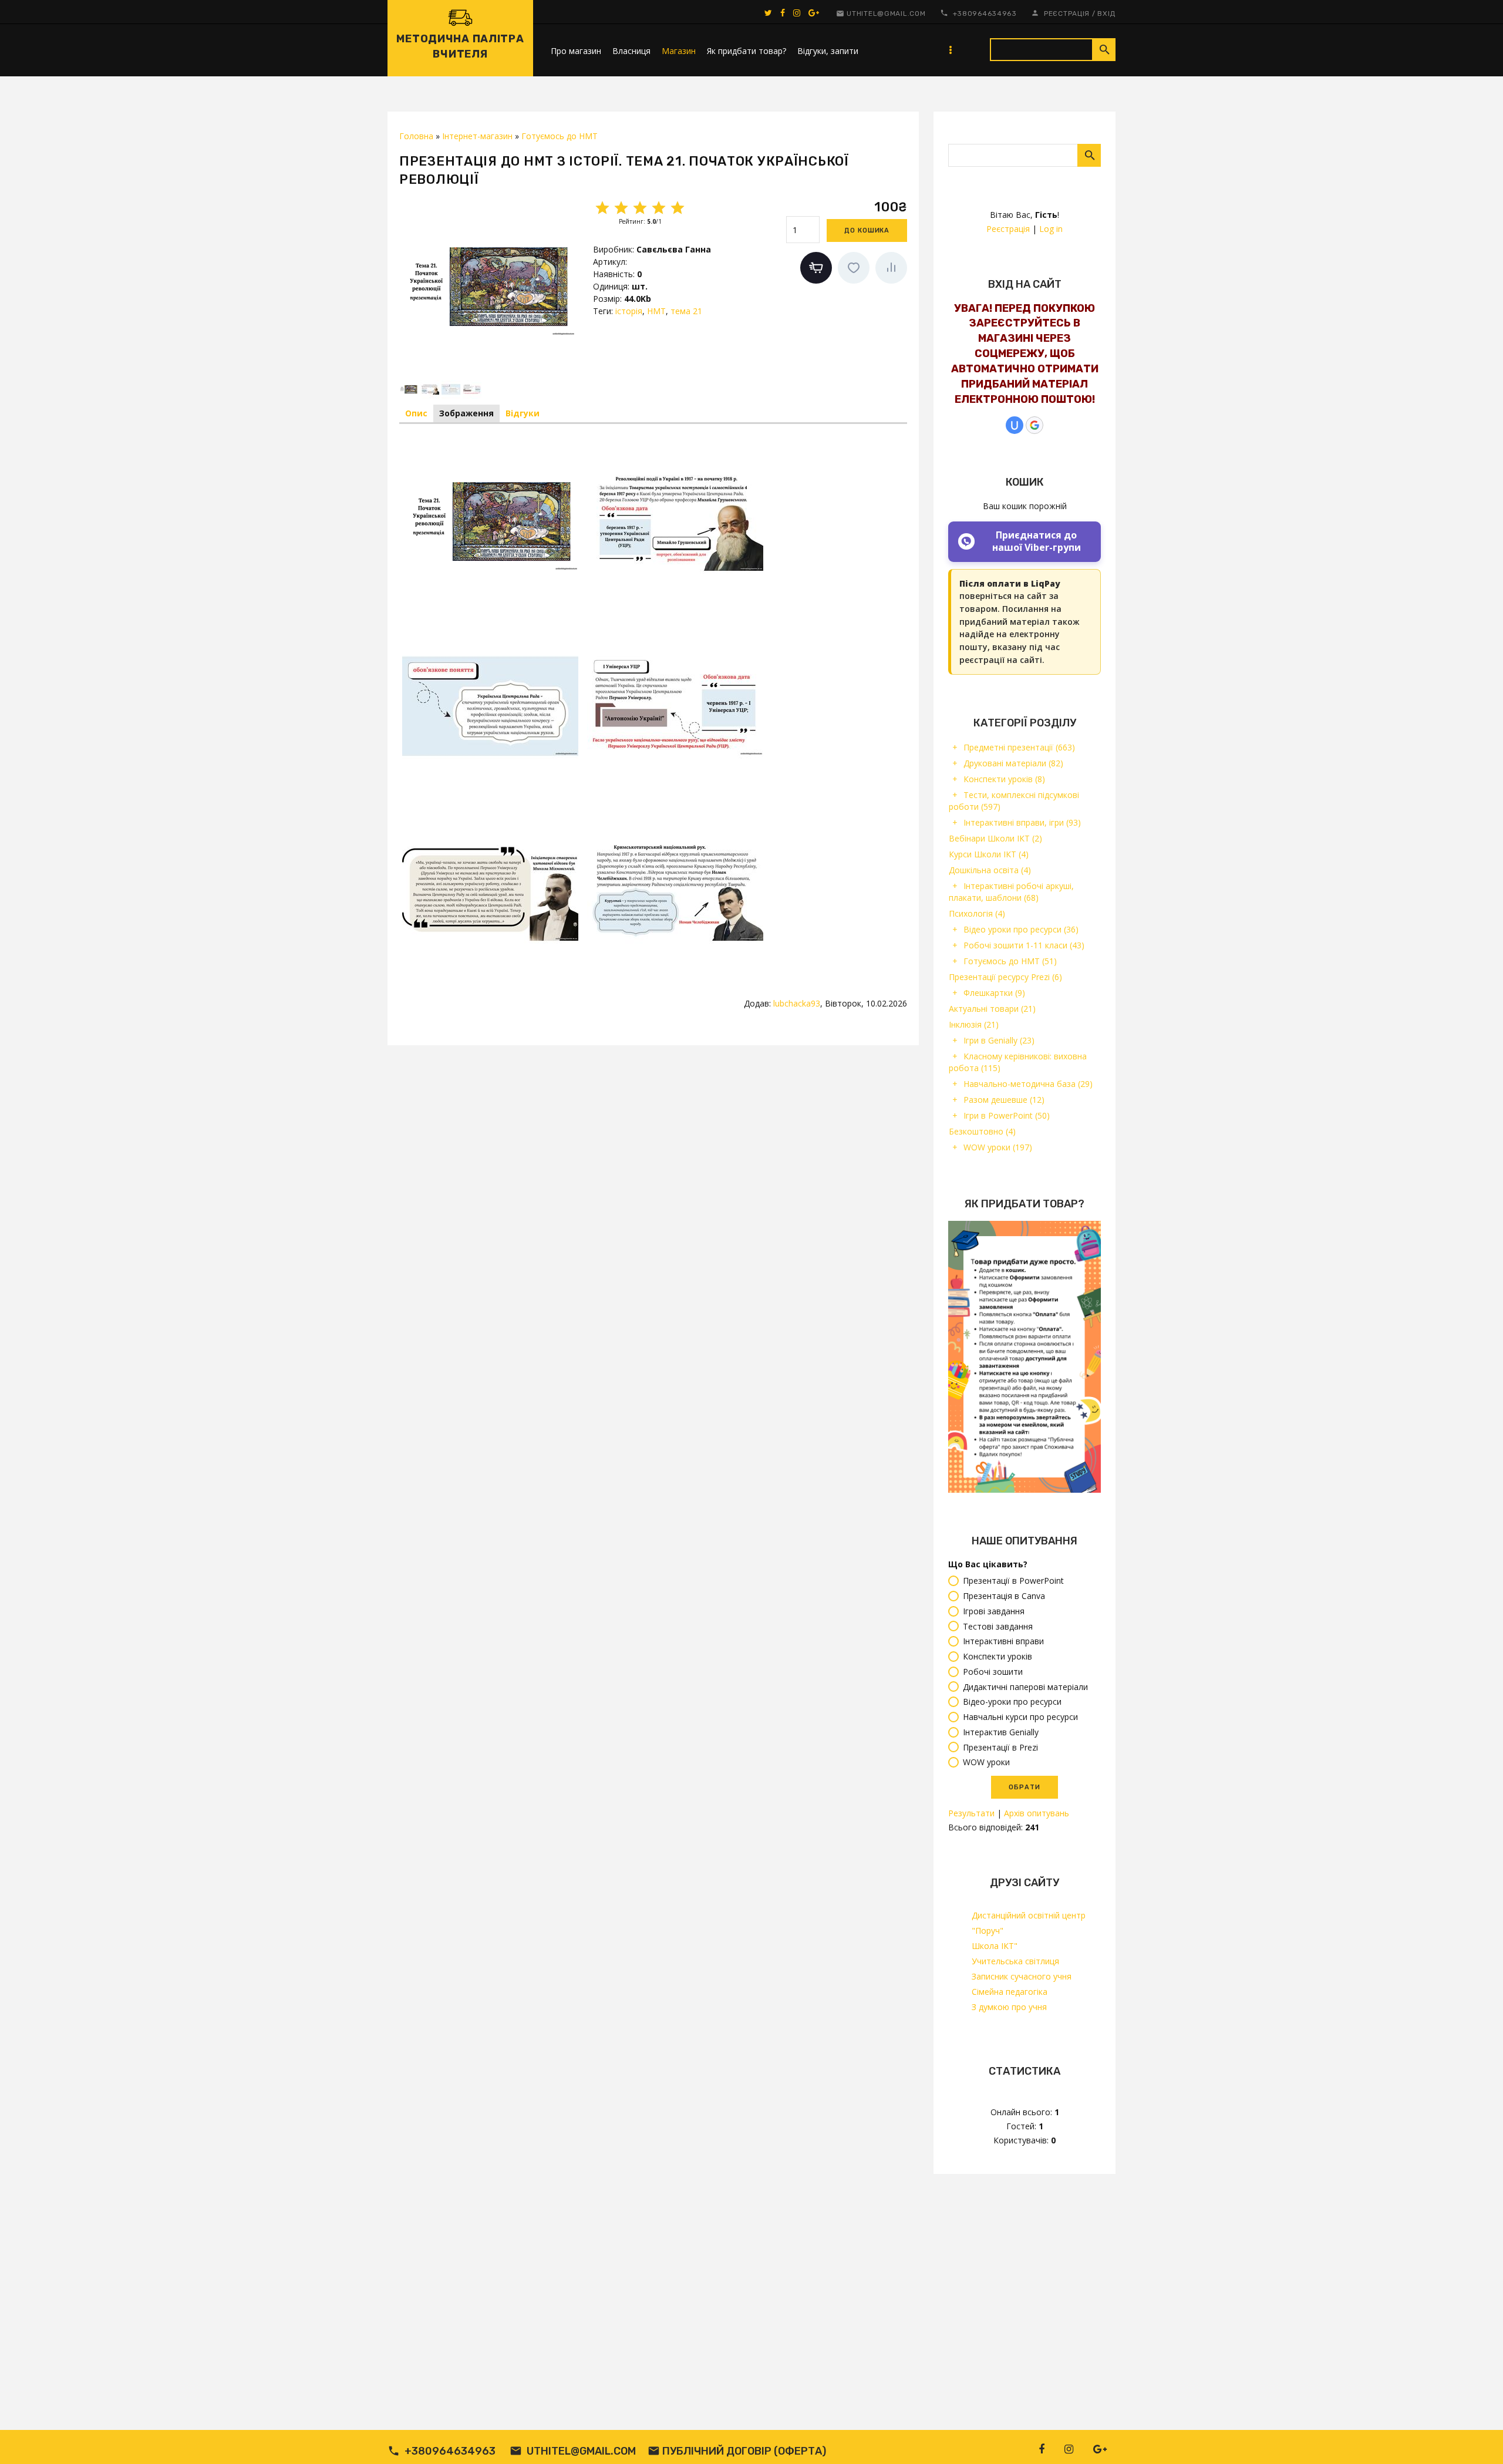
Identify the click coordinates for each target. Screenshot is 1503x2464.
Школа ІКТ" (995, 1946)
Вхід (1106, 14)
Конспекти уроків (1004, 779)
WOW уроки (998, 1147)
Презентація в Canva (1004, 1596)
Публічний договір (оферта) (744, 2451)
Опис (416, 413)
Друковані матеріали (1013, 763)
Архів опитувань (1037, 1813)
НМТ (656, 311)
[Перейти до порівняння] (891, 268)
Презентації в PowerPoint (1013, 1581)
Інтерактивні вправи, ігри (1022, 822)
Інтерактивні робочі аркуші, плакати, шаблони (1011, 892)
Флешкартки (994, 993)
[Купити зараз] (816, 268)
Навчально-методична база (1028, 1084)
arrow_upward (1477, 2438)
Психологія (977, 913)
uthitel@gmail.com (886, 14)
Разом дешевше (1004, 1100)
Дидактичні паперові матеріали (1025, 1687)
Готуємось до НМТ (1010, 961)
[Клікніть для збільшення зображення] (487, 286)
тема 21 (686, 311)
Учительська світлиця (1015, 1961)
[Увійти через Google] (1034, 425)
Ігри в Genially (999, 1040)
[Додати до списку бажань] (854, 268)
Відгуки (523, 413)
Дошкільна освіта (990, 870)
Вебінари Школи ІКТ (995, 838)
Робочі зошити (993, 1672)
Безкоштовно (982, 1131)
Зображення (466, 413)
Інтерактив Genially (1001, 1732)
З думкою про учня (1009, 2007)
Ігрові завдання (994, 1611)
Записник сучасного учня (1022, 1976)
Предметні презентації (1019, 747)
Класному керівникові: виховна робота (1018, 1062)
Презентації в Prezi (1000, 1747)
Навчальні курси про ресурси (1020, 1717)
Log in (1051, 229)
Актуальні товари (992, 1009)
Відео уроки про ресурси (1021, 929)
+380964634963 (985, 14)
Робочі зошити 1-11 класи (1024, 945)
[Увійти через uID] (1015, 425)
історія (629, 311)
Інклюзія (974, 1024)
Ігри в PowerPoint (1007, 1115)
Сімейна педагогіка (1010, 1992)
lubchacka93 (797, 1003)
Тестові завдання (998, 1626)
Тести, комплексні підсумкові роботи (1014, 801)
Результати (971, 1813)
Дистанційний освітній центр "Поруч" (1029, 1923)
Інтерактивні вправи (1003, 1642)
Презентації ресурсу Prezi (1005, 977)
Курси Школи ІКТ (989, 854)
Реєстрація (1067, 14)
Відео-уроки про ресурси (1012, 1702)
